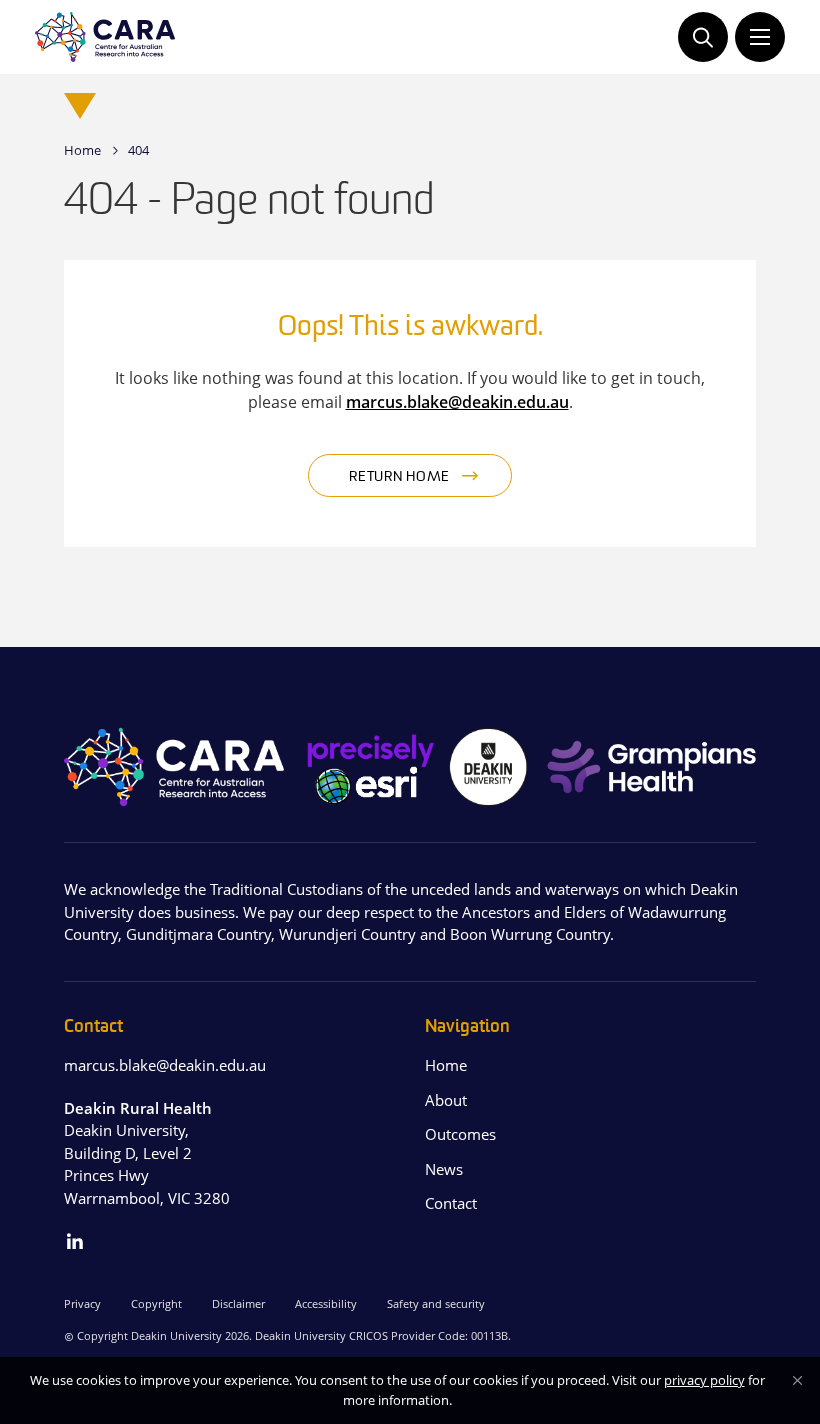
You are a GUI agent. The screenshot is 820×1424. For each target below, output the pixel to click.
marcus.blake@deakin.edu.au (457, 402)
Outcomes (460, 1134)
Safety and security (436, 1303)
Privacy (82, 1303)
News (444, 1169)
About (446, 1100)
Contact (451, 1203)
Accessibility (326, 1303)
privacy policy (704, 1380)
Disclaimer (238, 1303)
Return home (399, 477)
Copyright (156, 1303)
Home (82, 150)
